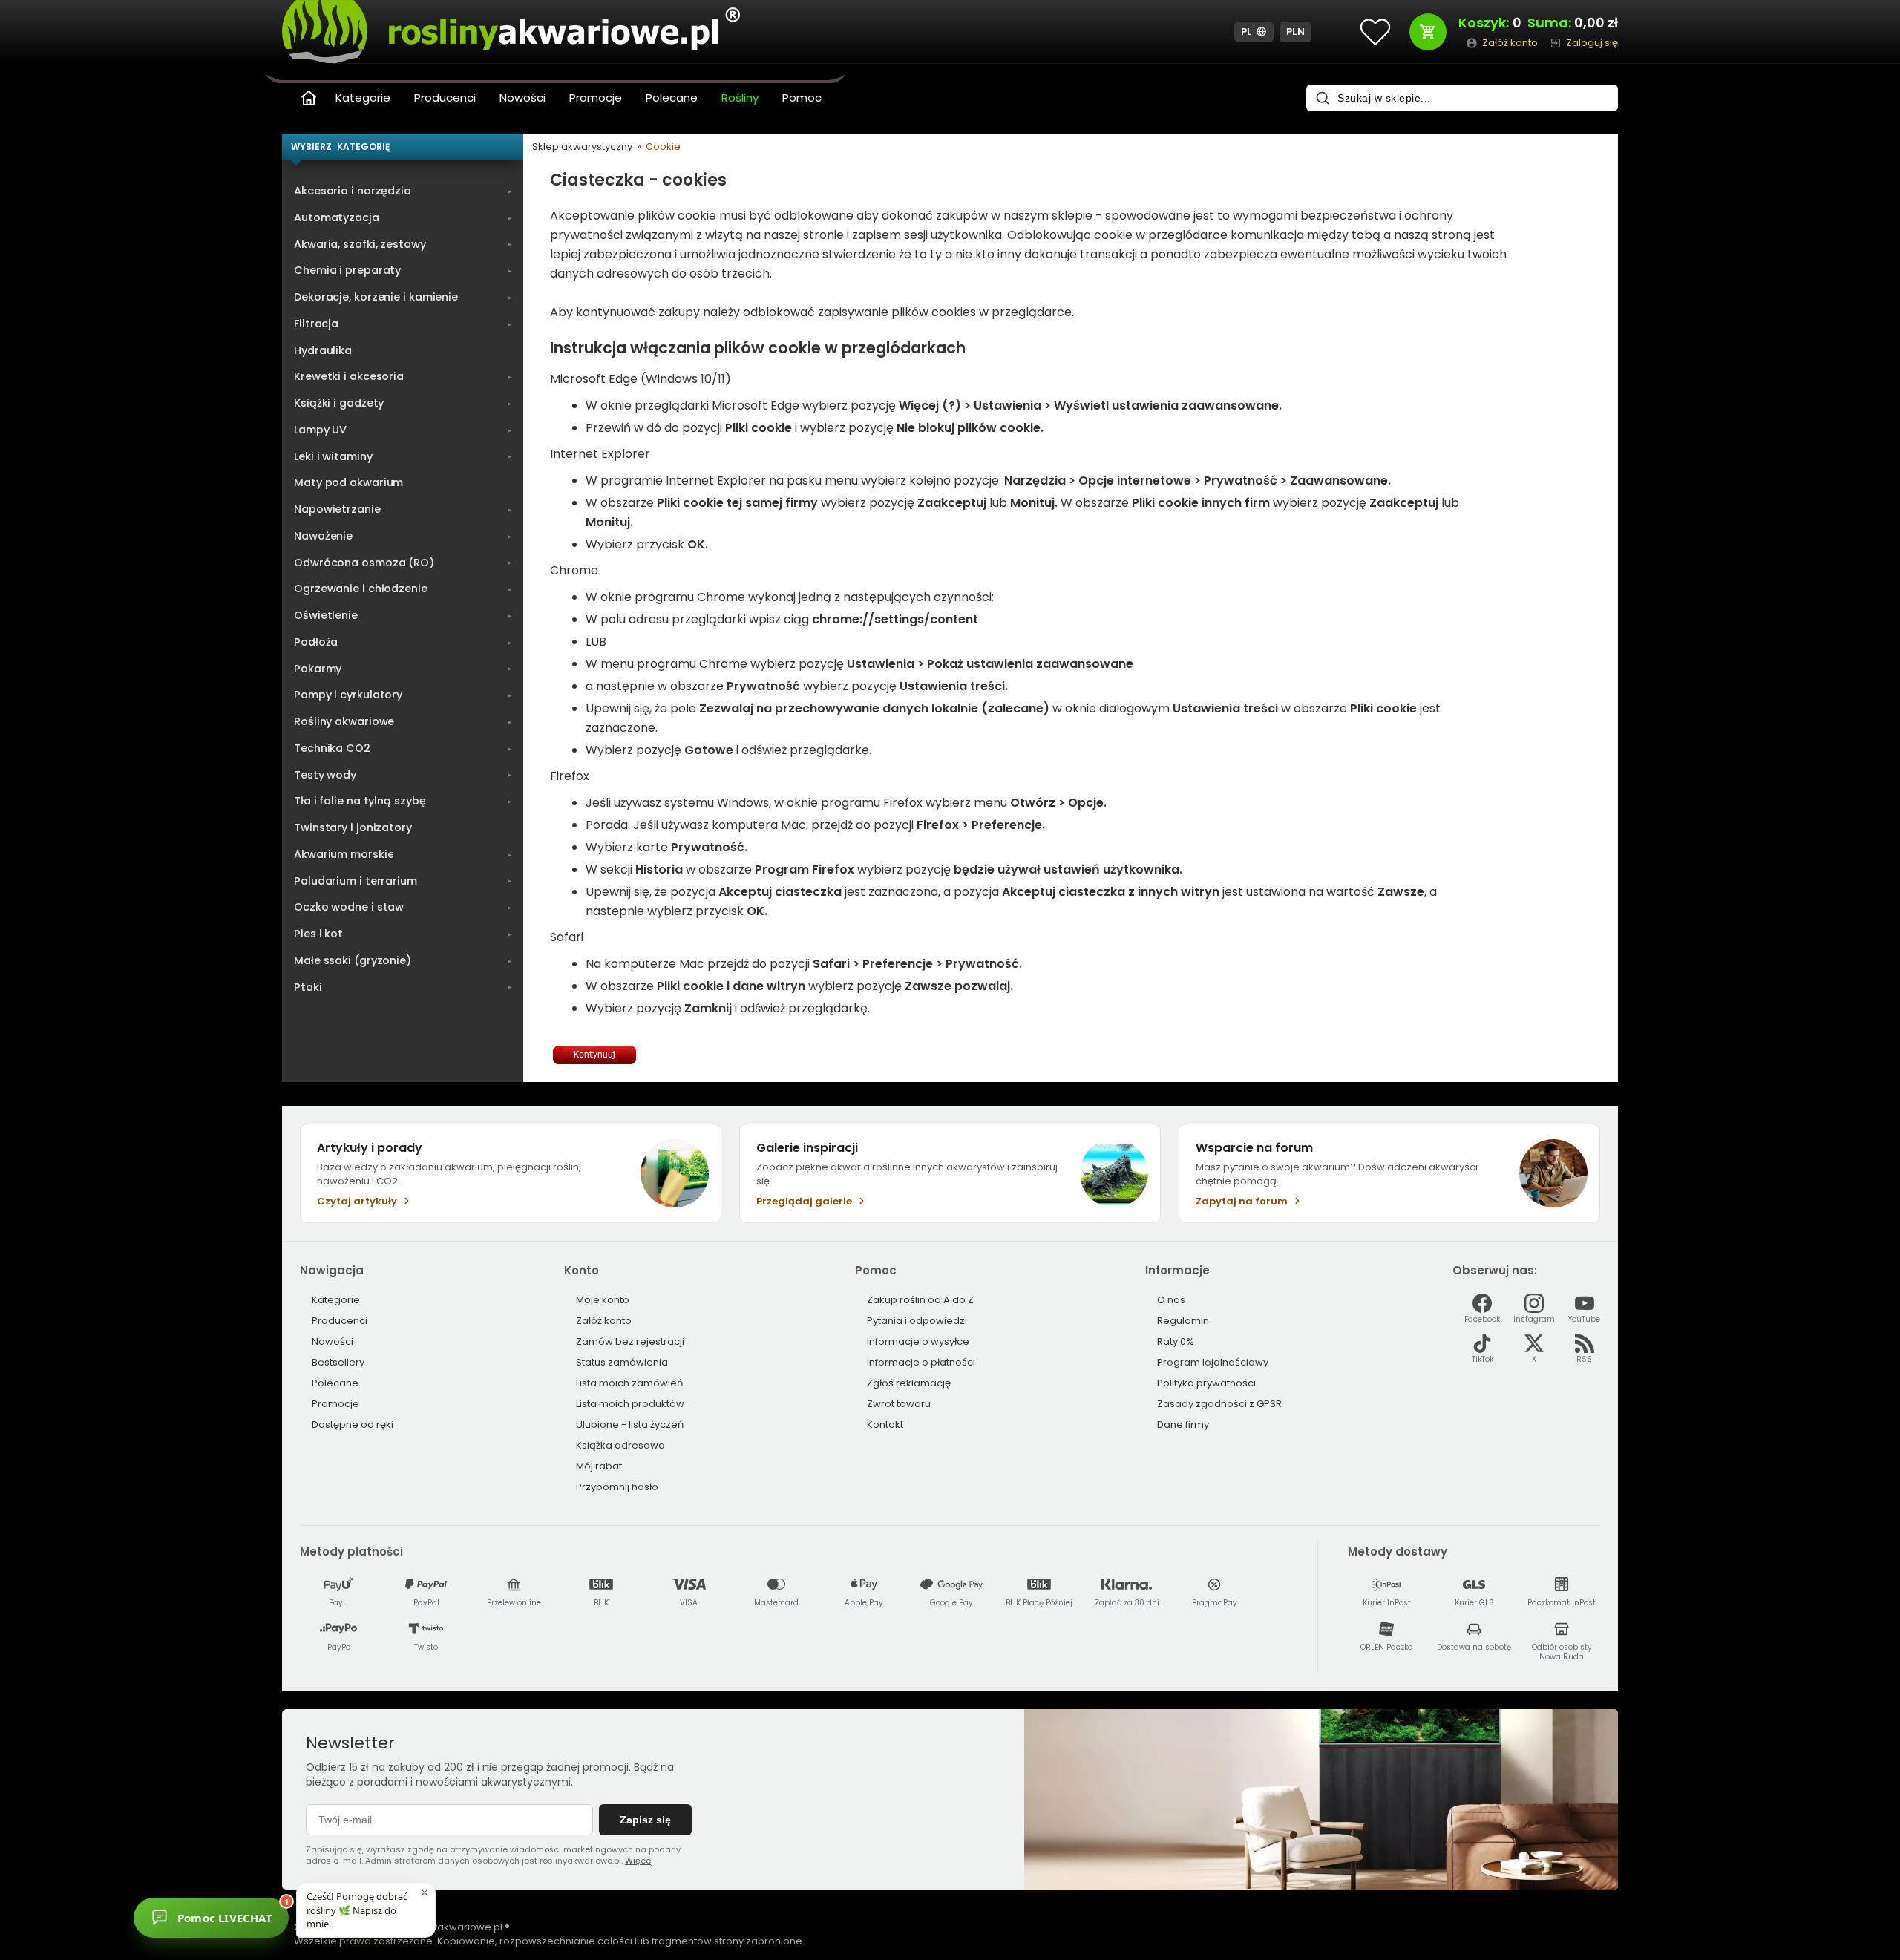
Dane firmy (1183, 1425)
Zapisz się (645, 1820)
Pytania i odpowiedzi (917, 1321)
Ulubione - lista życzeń (630, 1425)
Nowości (522, 98)
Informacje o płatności (921, 1362)
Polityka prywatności (1206, 1383)
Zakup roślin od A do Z (920, 1300)
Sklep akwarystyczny (582, 147)
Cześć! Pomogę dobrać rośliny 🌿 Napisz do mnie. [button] (357, 1910)
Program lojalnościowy (1213, 1362)
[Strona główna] (309, 98)
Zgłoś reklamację (909, 1383)
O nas (1171, 1300)
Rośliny (740, 98)
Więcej (639, 1861)
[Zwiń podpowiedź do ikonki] (425, 1892)
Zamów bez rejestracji (630, 1341)
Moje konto (603, 1300)
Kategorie (363, 98)
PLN (1296, 32)
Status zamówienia (622, 1362)
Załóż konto (604, 1321)
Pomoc (802, 98)
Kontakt (885, 1425)
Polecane (672, 98)
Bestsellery (338, 1362)
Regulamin (1183, 1321)
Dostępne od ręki (353, 1425)
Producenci (445, 98)
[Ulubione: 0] (1375, 32)
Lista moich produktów (630, 1404)
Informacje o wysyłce (918, 1341)
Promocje (596, 98)
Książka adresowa (620, 1445)
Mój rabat (599, 1466)
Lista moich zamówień (629, 1383)
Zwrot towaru (899, 1404)
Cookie (663, 147)
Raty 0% (1176, 1341)
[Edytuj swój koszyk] (1428, 32)
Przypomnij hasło (617, 1487)
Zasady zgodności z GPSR (1219, 1404)
